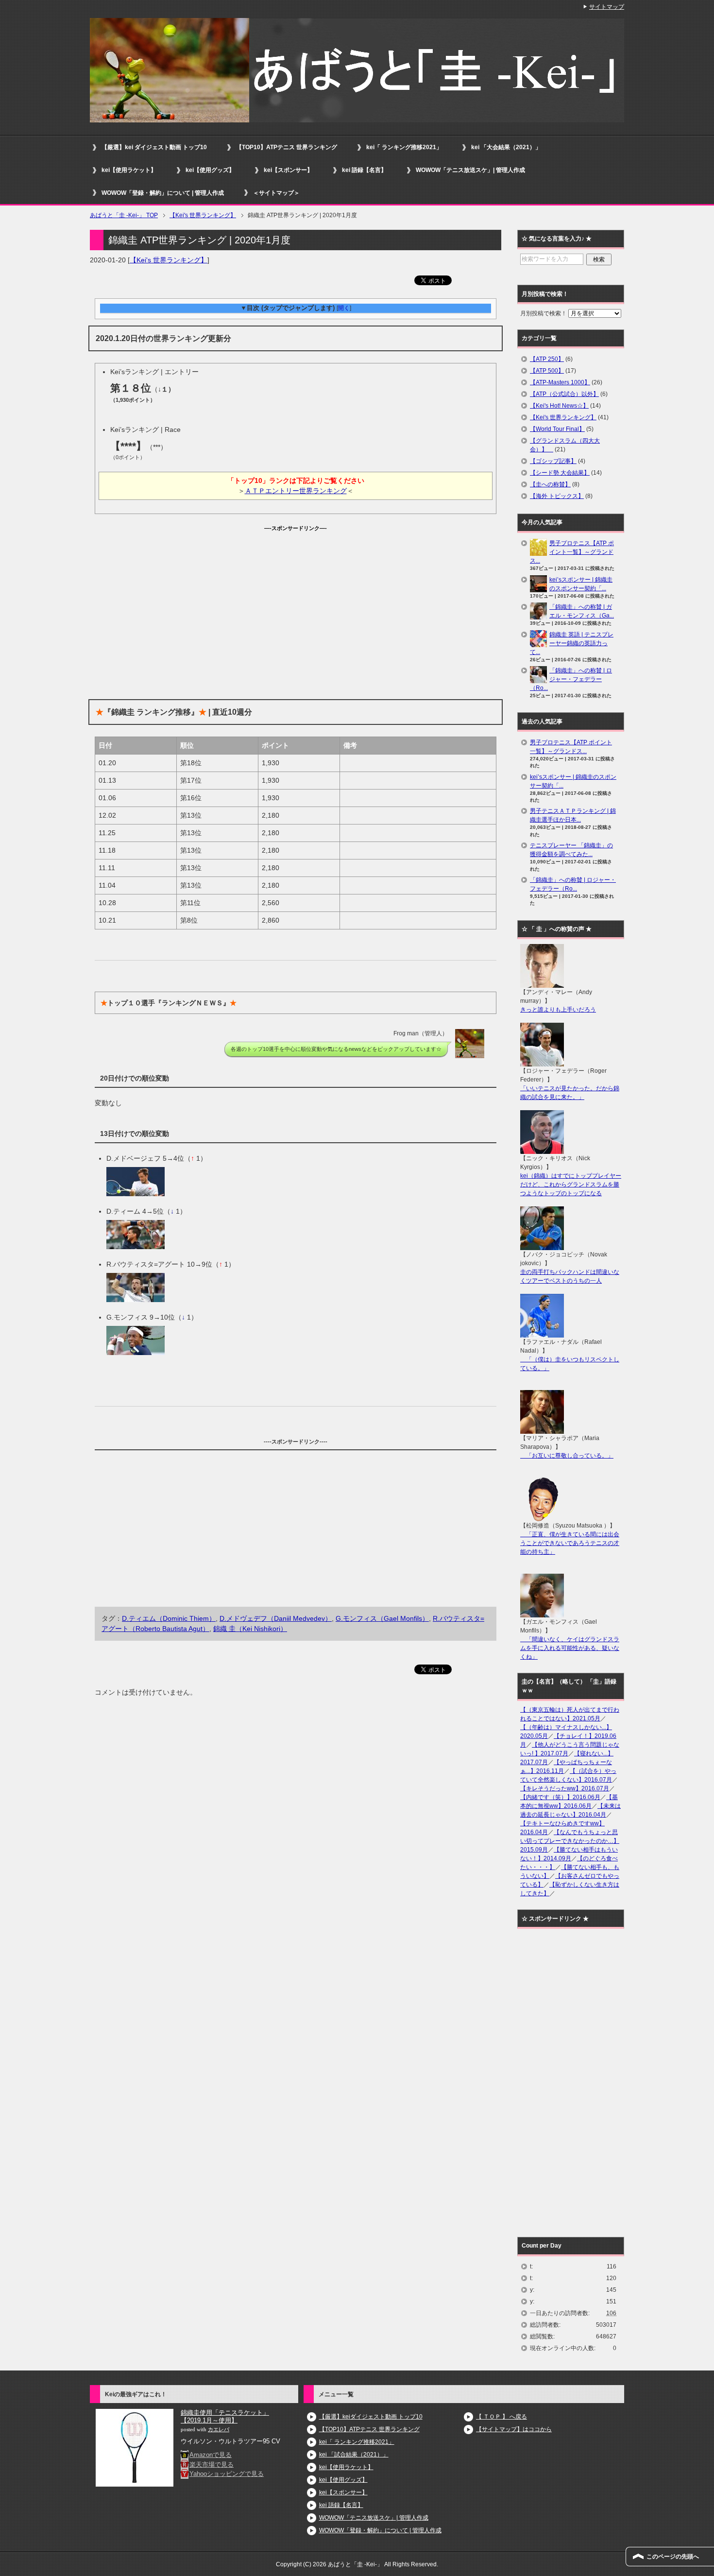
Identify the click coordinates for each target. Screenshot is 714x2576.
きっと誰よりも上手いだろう (558, 1010)
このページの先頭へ (673, 2557)
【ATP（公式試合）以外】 (564, 394)
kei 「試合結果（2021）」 (354, 2455)
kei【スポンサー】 (288, 170)
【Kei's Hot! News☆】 (559, 406)
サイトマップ (607, 7)
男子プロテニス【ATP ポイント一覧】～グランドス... (572, 552)
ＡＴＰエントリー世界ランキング (296, 491)
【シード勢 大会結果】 (560, 473)
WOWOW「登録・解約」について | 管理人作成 (163, 193)
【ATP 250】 (547, 359)
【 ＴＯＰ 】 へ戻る (501, 2417)
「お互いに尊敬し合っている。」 (567, 1456)
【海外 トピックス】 (557, 496)
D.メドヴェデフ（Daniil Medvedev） (276, 1618)
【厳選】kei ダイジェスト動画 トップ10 (154, 147)
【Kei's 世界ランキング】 (169, 260)
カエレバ (219, 2430)
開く (344, 308)
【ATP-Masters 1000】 (560, 382)
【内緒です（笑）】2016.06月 (560, 1797)
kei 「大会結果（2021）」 (506, 147)
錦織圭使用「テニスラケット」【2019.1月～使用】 (225, 2416)
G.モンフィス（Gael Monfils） (382, 1618)
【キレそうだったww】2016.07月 (565, 1788)
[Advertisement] (296, 601)
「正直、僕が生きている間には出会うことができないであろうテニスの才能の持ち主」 (570, 1543)
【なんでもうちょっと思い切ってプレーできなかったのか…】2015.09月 (570, 1841)
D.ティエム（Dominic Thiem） (169, 1618)
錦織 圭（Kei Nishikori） (250, 1629)
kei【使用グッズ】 (210, 170)
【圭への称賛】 (550, 484)
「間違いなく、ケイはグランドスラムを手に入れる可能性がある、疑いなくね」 (570, 1648)
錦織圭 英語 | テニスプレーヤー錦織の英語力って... (572, 643)
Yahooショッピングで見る (227, 2474)
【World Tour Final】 (557, 429)
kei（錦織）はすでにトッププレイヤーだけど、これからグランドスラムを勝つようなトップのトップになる (571, 1185)
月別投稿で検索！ (544, 313)
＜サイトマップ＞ (276, 193)
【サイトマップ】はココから (514, 2429)
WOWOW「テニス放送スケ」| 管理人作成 (470, 170)
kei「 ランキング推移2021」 (404, 147)
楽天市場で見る (212, 2464)
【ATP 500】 (547, 371)
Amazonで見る (211, 2455)
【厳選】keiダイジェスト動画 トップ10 (371, 2417)
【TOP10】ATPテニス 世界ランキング (287, 147)
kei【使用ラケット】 (129, 170)
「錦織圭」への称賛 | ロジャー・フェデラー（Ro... (571, 679)
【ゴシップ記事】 (553, 461)
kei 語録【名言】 (364, 170)
